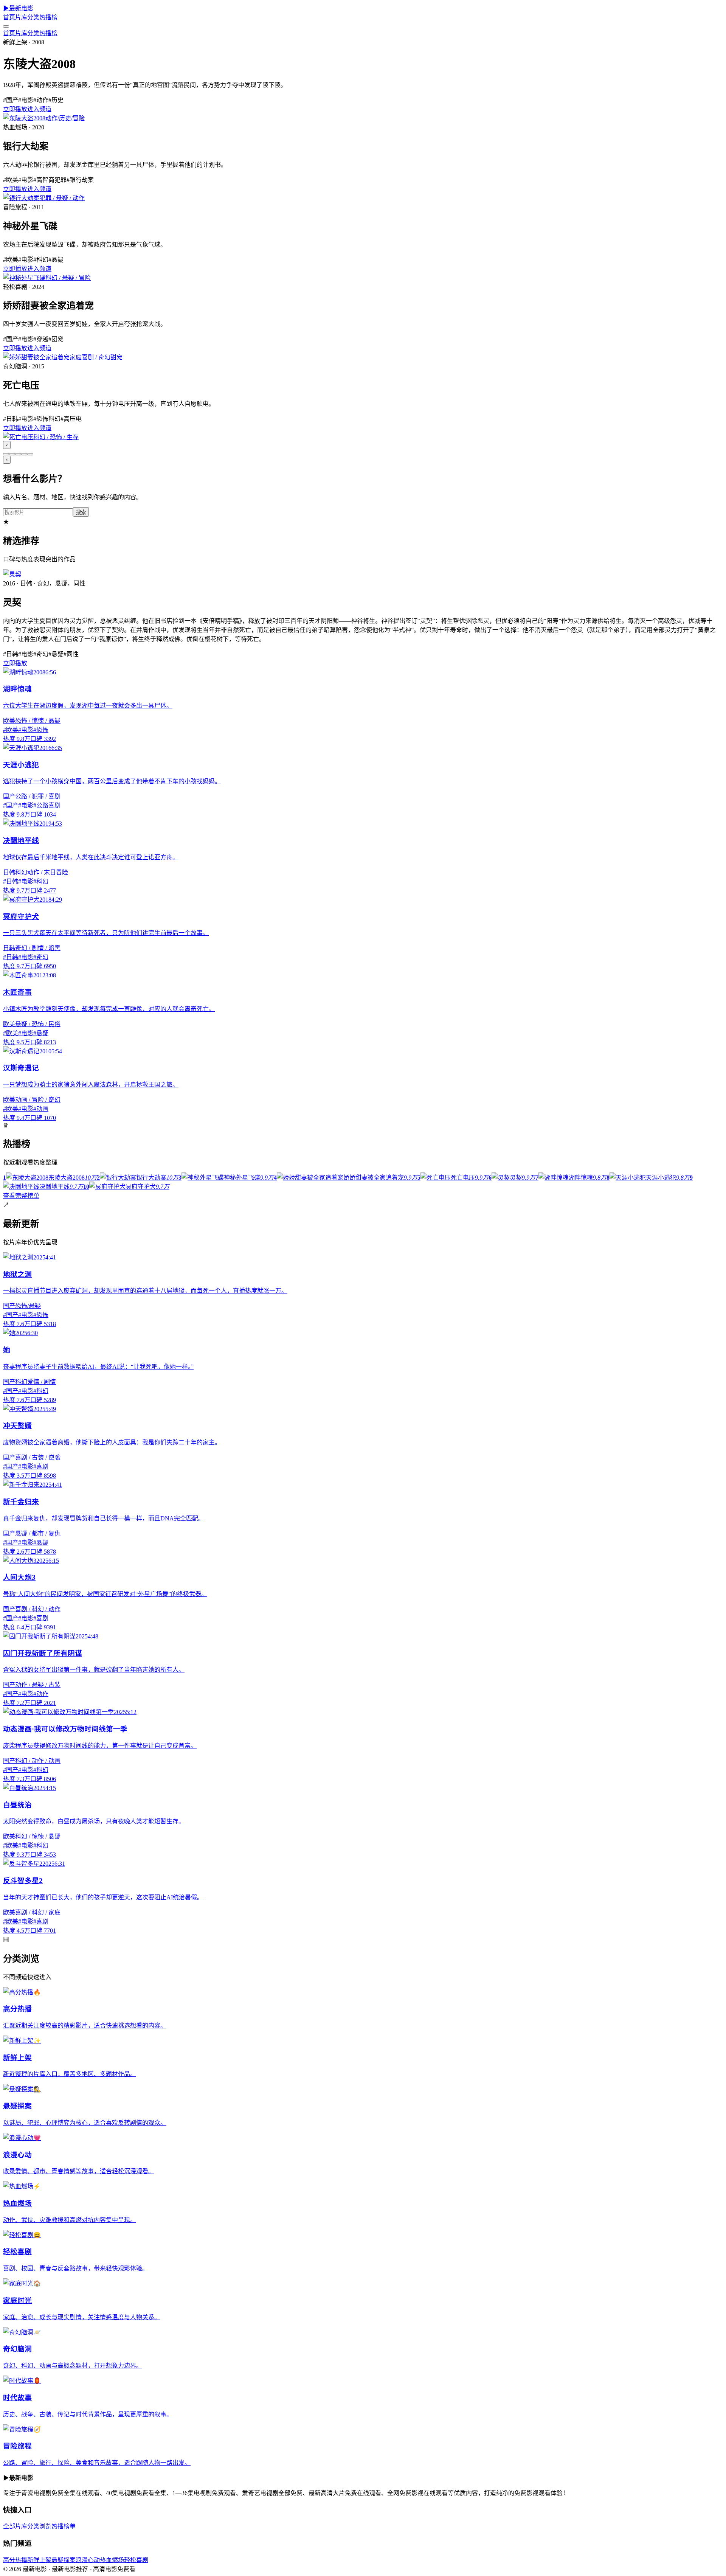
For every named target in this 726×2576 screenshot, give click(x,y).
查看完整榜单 (21, 1196)
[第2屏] (12, 454)
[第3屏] (18, 454)
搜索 (81, 512)
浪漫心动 (88, 2560)
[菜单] (6, 26)
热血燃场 (112, 2560)
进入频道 (39, 109)
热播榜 (48, 17)
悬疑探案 (64, 2560)
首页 (9, 17)
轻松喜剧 (136, 2560)
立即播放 (15, 109)
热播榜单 (64, 2526)
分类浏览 (39, 2526)
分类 (33, 17)
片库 (21, 17)
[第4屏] (24, 454)
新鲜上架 (39, 2560)
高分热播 (15, 2560)
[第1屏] (6, 454)
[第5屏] (30, 454)
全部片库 (15, 2526)
